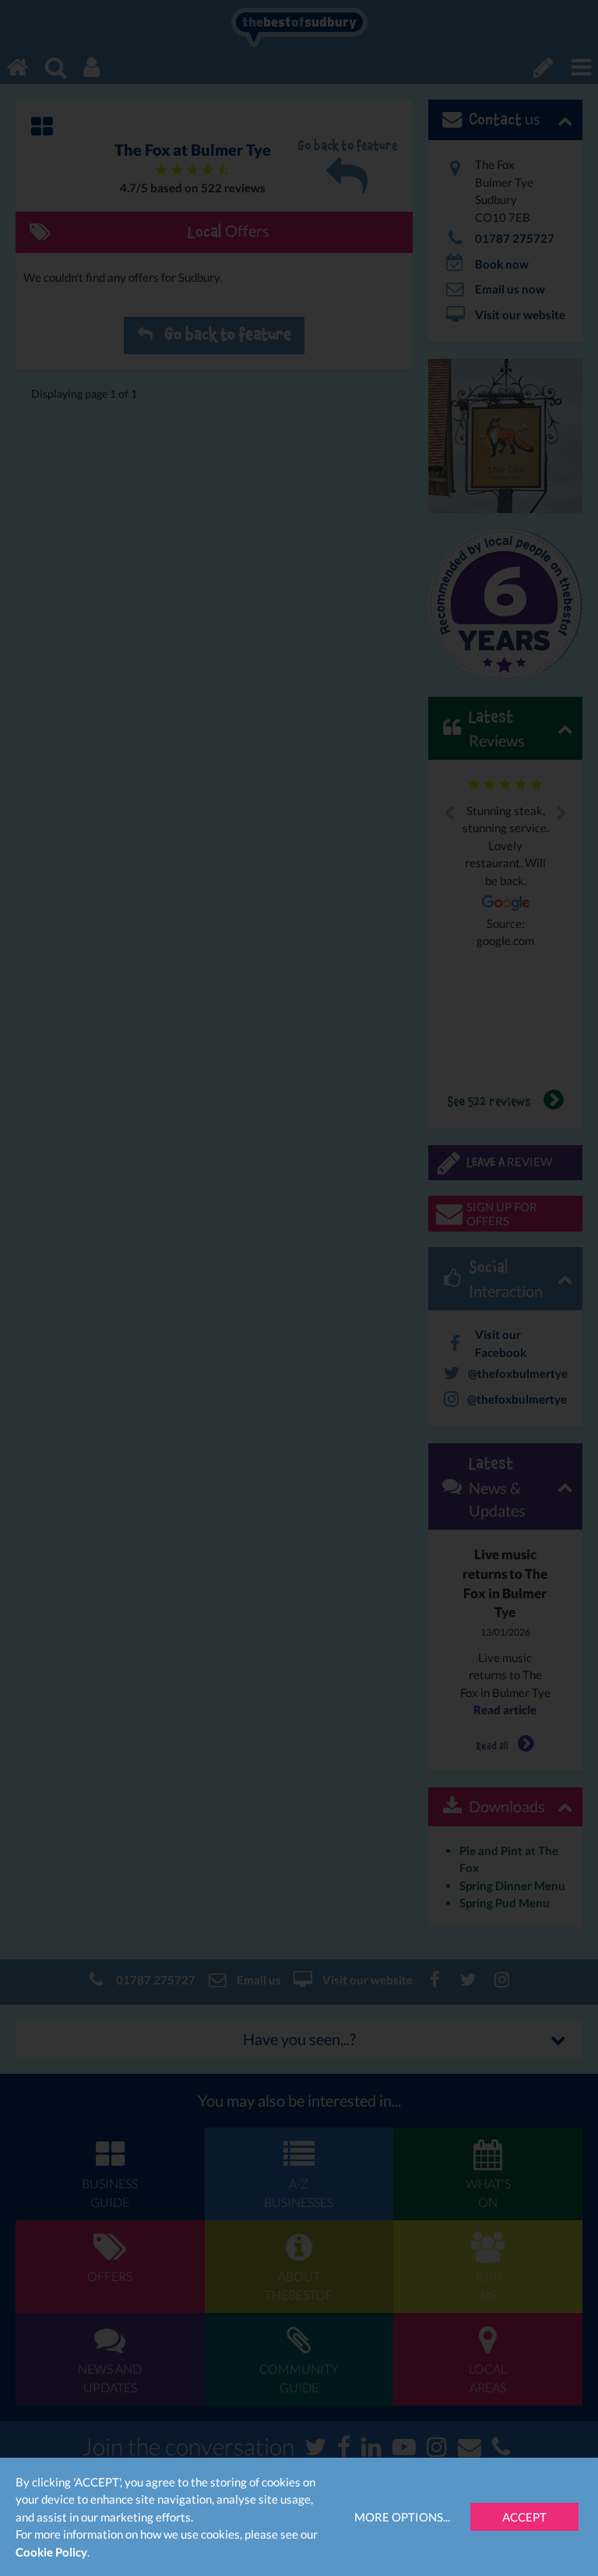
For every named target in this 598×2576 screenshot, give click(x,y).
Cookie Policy (51, 2552)
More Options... (402, 2517)
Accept (524, 2517)
